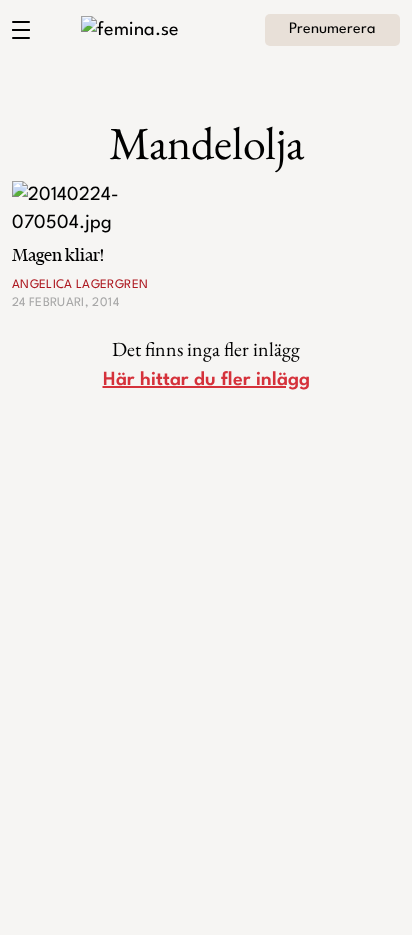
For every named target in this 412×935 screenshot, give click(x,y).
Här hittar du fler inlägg (206, 380)
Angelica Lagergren (80, 285)
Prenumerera (332, 29)
